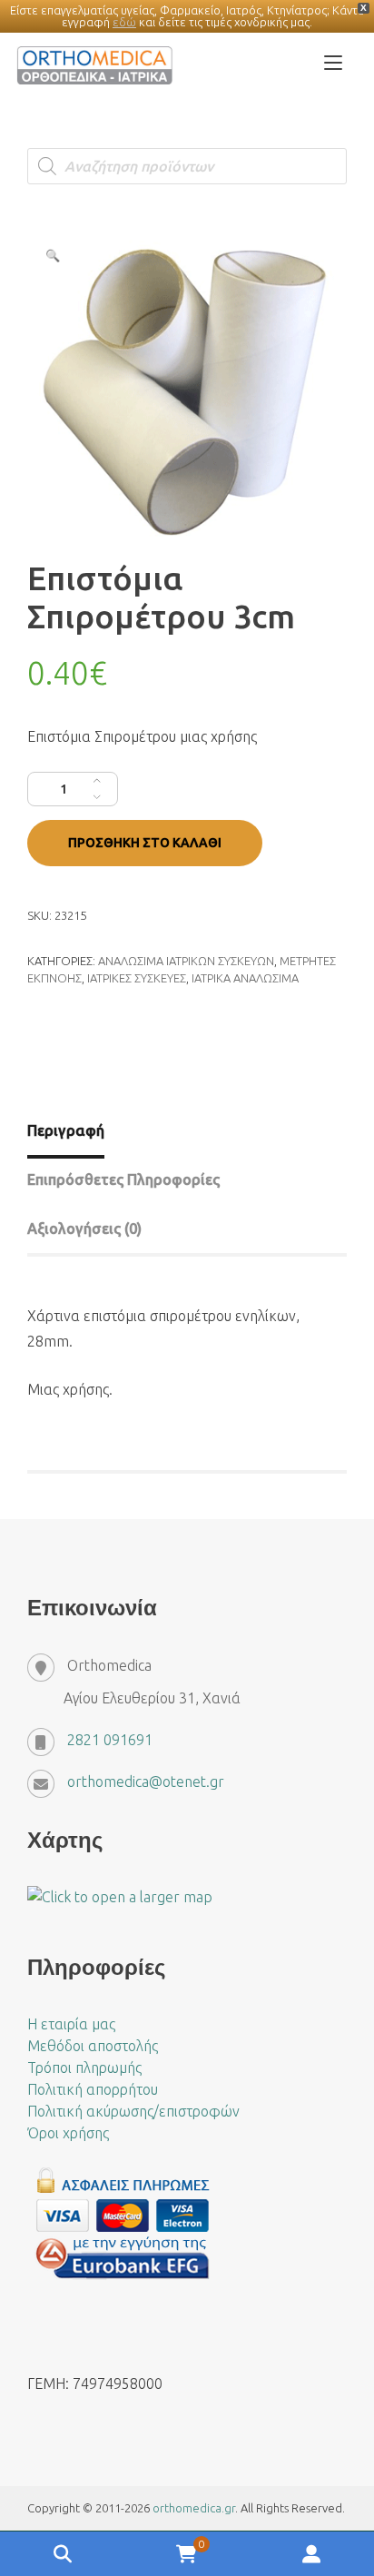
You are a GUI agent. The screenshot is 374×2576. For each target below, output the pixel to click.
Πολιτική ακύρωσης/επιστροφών (133, 2111)
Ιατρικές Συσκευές (137, 978)
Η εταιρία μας (71, 2024)
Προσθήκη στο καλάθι (145, 843)
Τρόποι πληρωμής (84, 2068)
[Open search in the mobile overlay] (187, 166)
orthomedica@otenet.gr (146, 1781)
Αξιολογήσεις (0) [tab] (84, 1229)
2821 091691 (110, 1740)
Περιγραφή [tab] (66, 1130)
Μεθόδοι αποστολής (93, 2046)
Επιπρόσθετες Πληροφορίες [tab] (123, 1179)
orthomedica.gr (194, 2508)
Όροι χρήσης (68, 2133)
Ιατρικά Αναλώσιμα (245, 978)
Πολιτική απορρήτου (93, 2089)
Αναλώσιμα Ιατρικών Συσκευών (186, 961)
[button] (53, 255)
